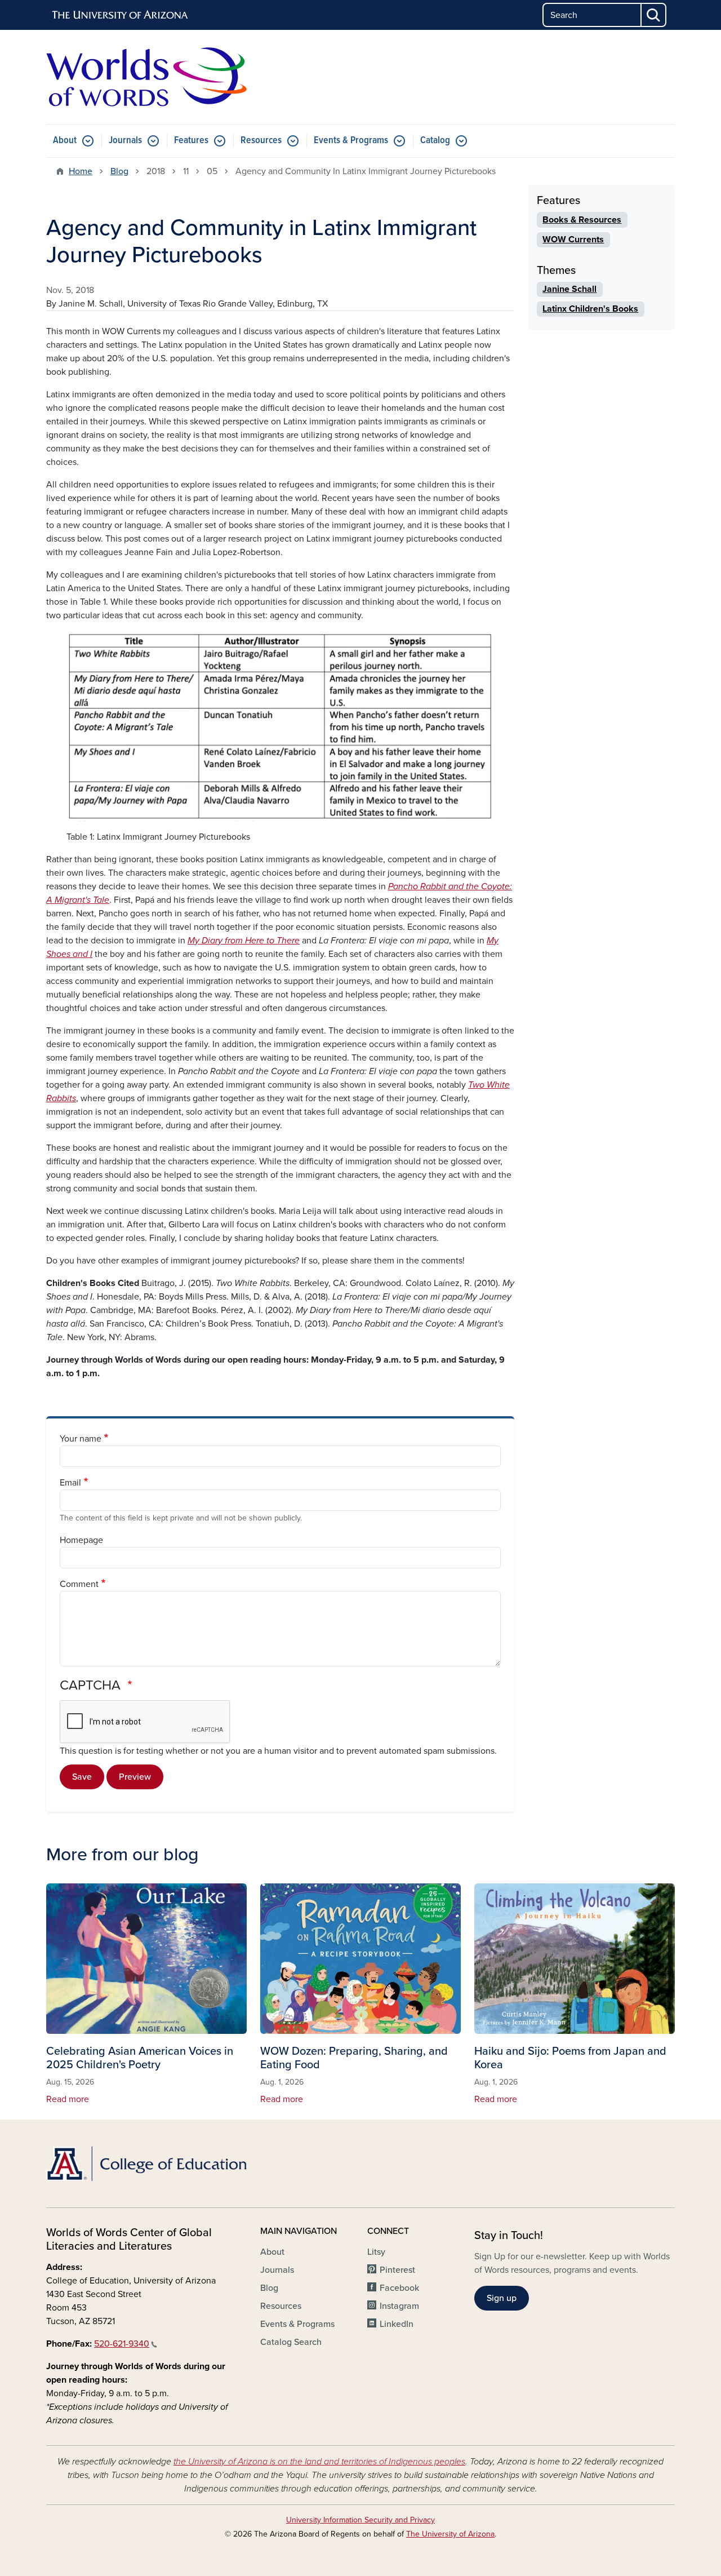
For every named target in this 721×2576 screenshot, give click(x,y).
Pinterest (397, 2270)
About (65, 141)
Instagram (399, 2306)
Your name (81, 1439)
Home (81, 171)
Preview (135, 1777)
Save (82, 1777)
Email (70, 1483)
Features (191, 141)
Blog (119, 171)
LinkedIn (397, 2324)
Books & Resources (582, 220)
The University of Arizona (450, 2534)
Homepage (81, 1540)
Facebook (399, 2288)
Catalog (435, 141)
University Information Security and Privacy (360, 2520)
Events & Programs (351, 141)
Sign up (502, 2298)
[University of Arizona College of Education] (146, 2164)
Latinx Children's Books (590, 309)
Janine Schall (569, 289)
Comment (79, 1584)
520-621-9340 (122, 2344)
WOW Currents (573, 240)
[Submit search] (654, 15)
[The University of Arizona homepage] (121, 15)
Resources (261, 141)
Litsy (376, 2252)
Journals (125, 141)
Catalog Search (291, 2342)
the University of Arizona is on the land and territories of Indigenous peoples (319, 2462)
